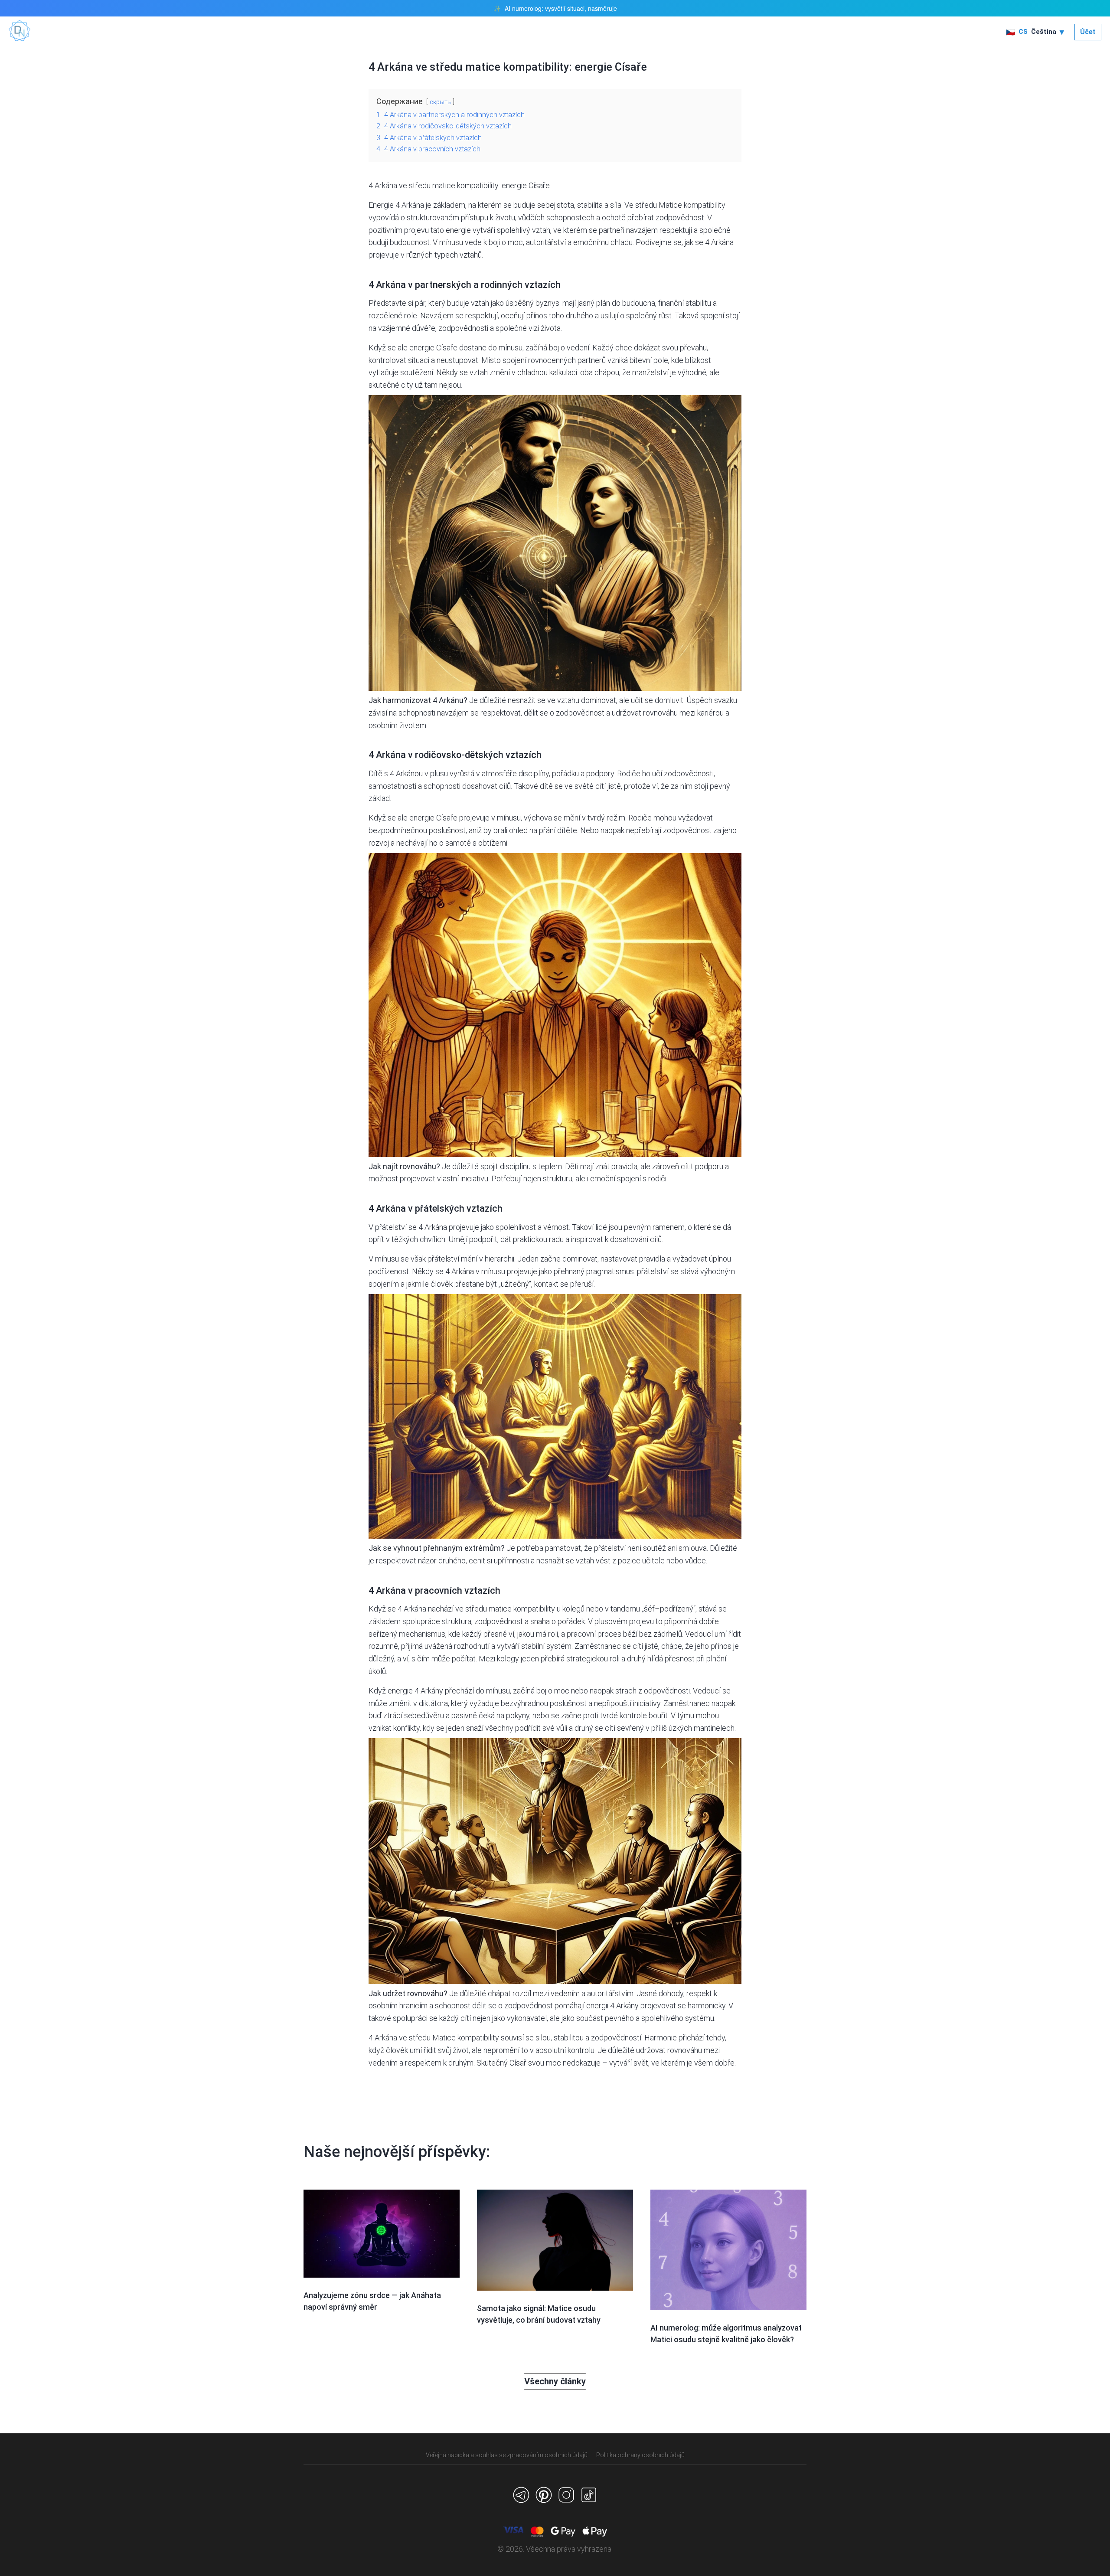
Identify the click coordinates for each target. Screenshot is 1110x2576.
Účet (1088, 32)
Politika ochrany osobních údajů (640, 2455)
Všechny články (555, 2381)
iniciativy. (647, 1703)
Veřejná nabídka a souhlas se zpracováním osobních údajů (507, 2455)
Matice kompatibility (466, 2038)
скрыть (440, 102)
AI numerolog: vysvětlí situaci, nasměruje (561, 8)
